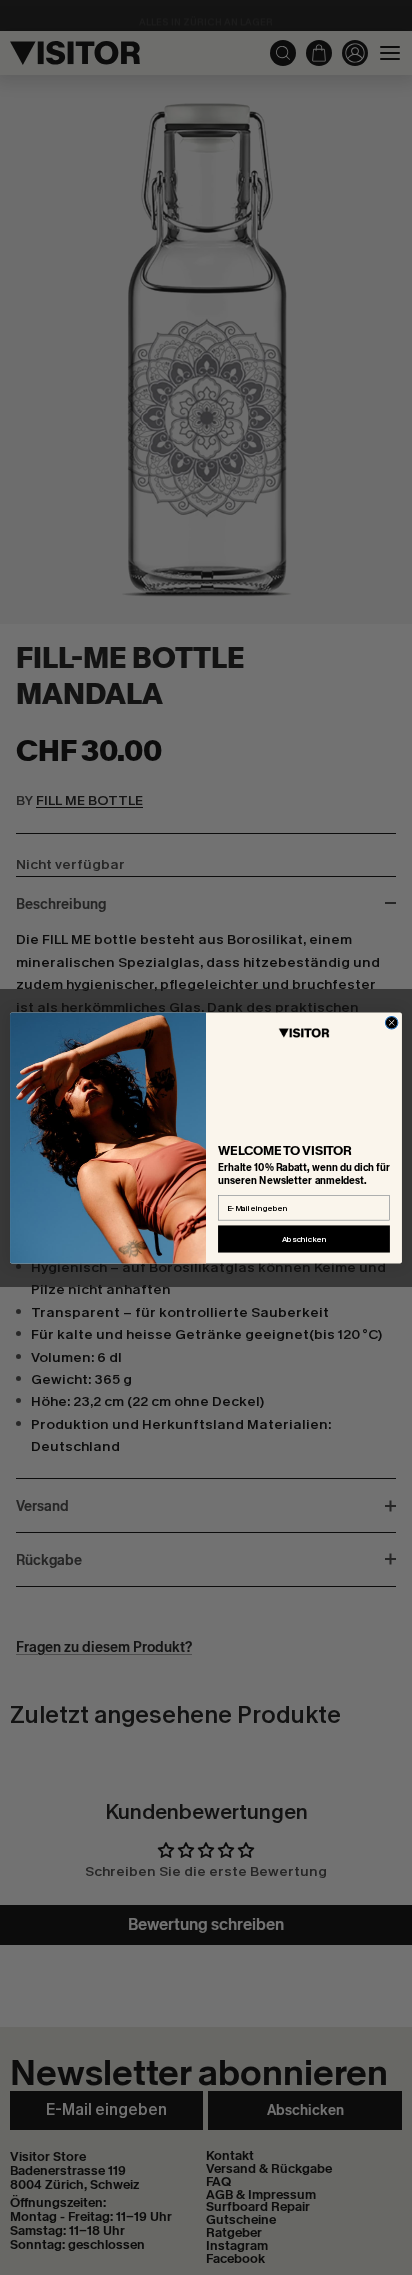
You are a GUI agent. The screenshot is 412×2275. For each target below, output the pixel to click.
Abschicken (304, 1238)
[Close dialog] (391, 1022)
